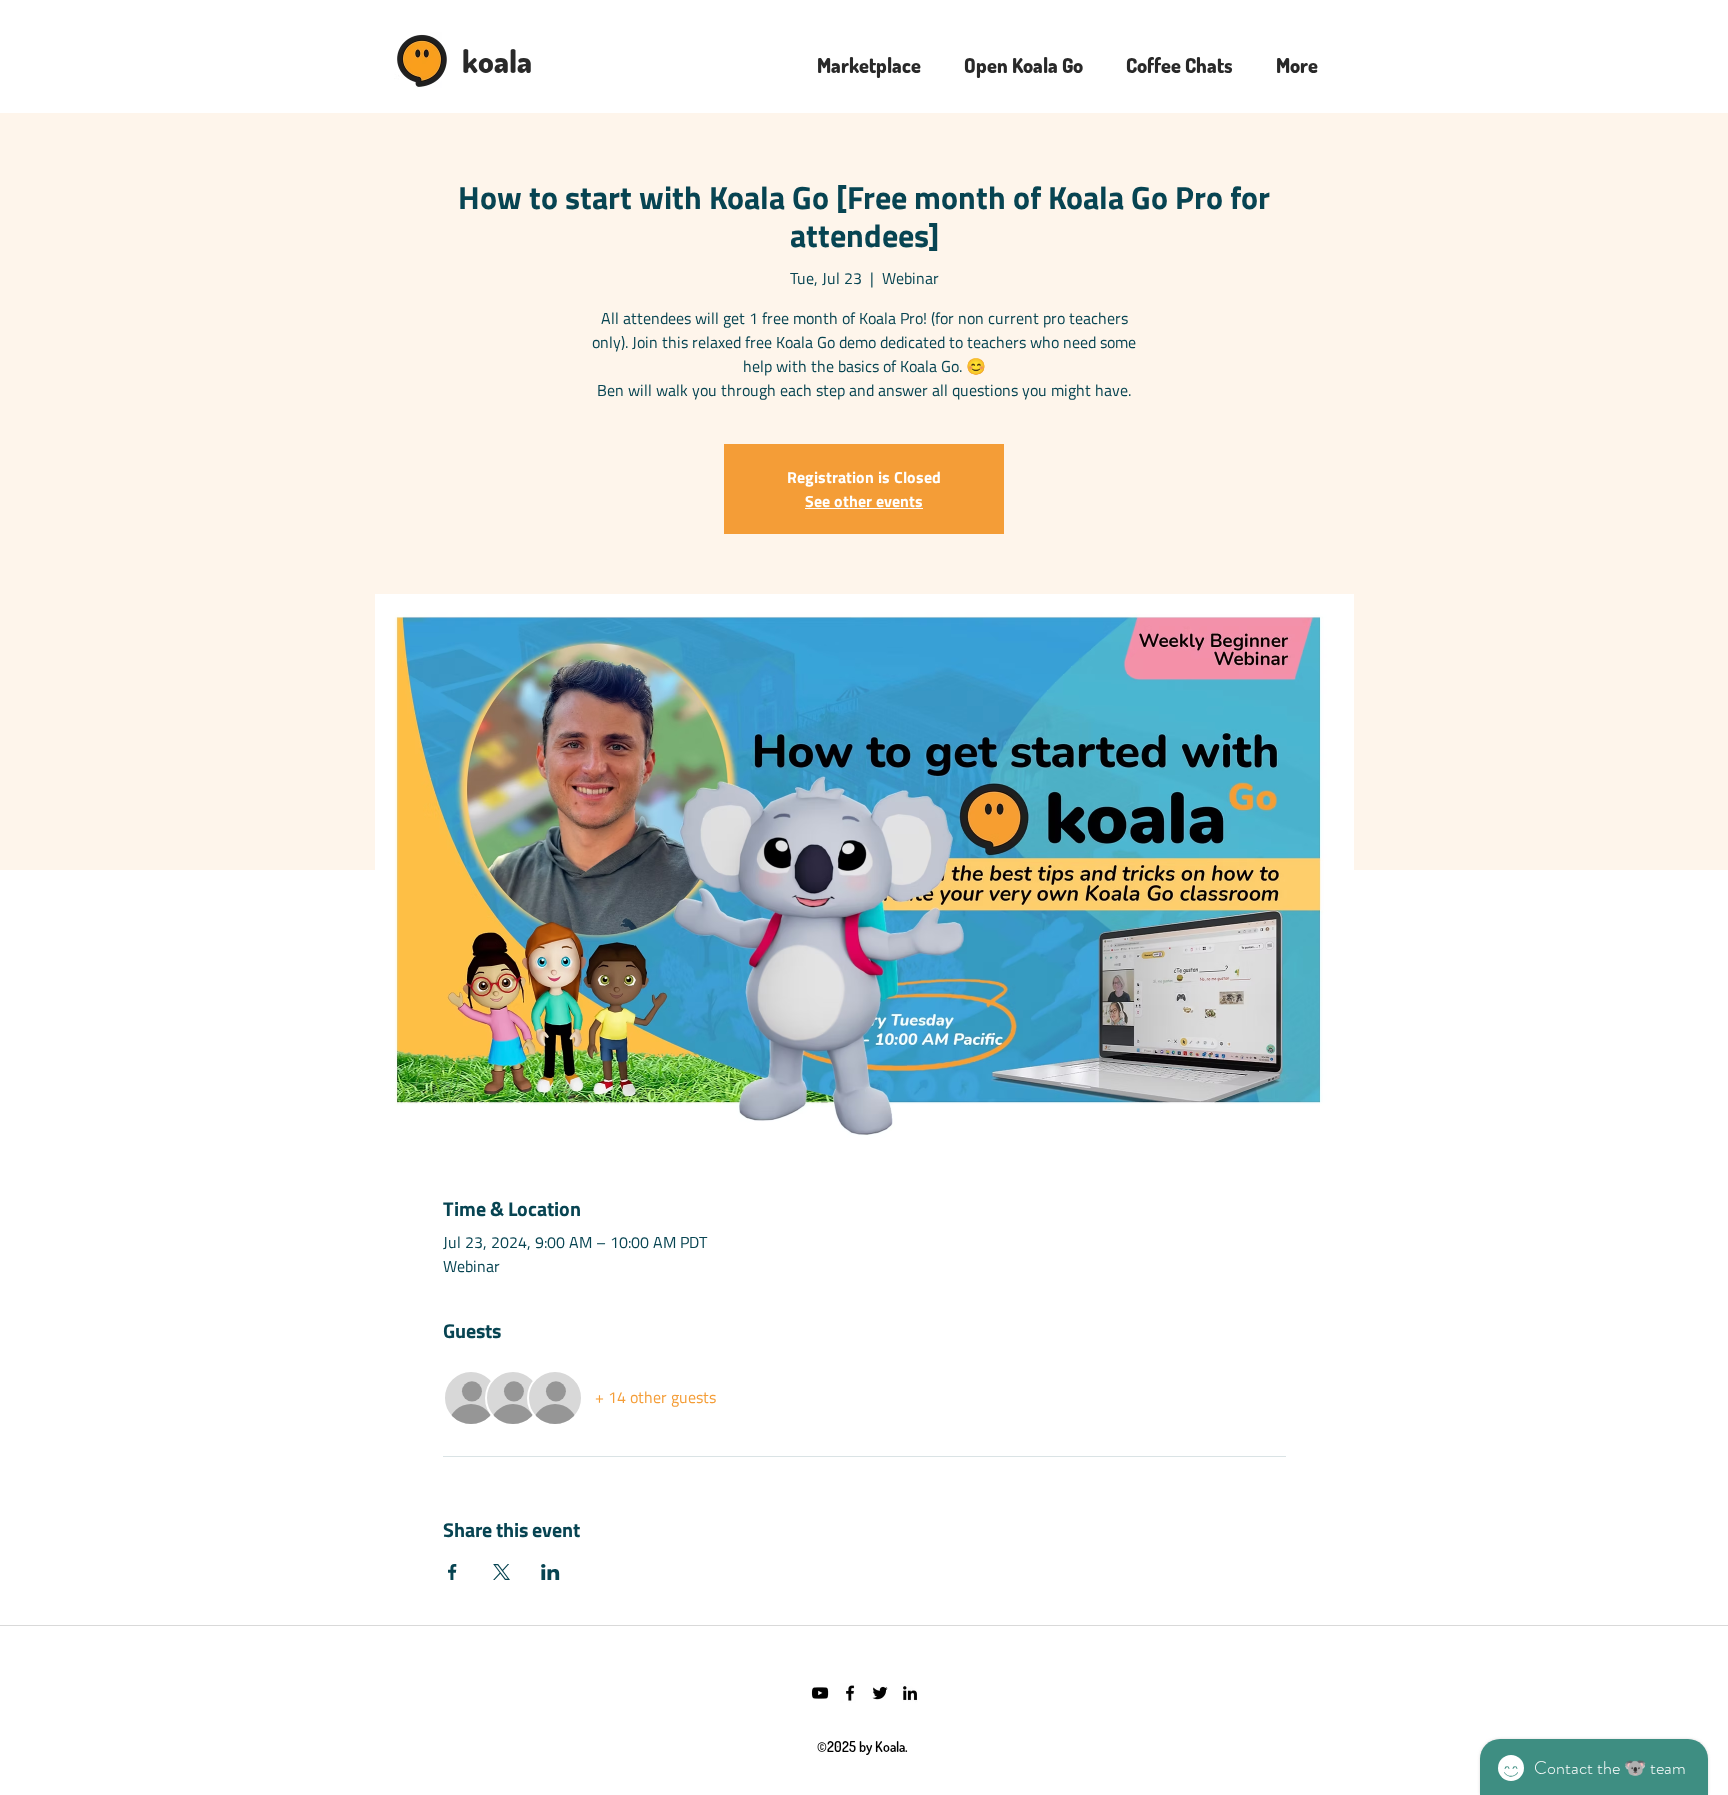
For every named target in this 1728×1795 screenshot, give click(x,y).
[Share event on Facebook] (452, 1572)
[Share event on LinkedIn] (550, 1572)
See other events (864, 501)
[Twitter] (880, 1693)
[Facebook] (850, 1693)
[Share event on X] (501, 1572)
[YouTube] (820, 1693)
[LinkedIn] (910, 1693)
